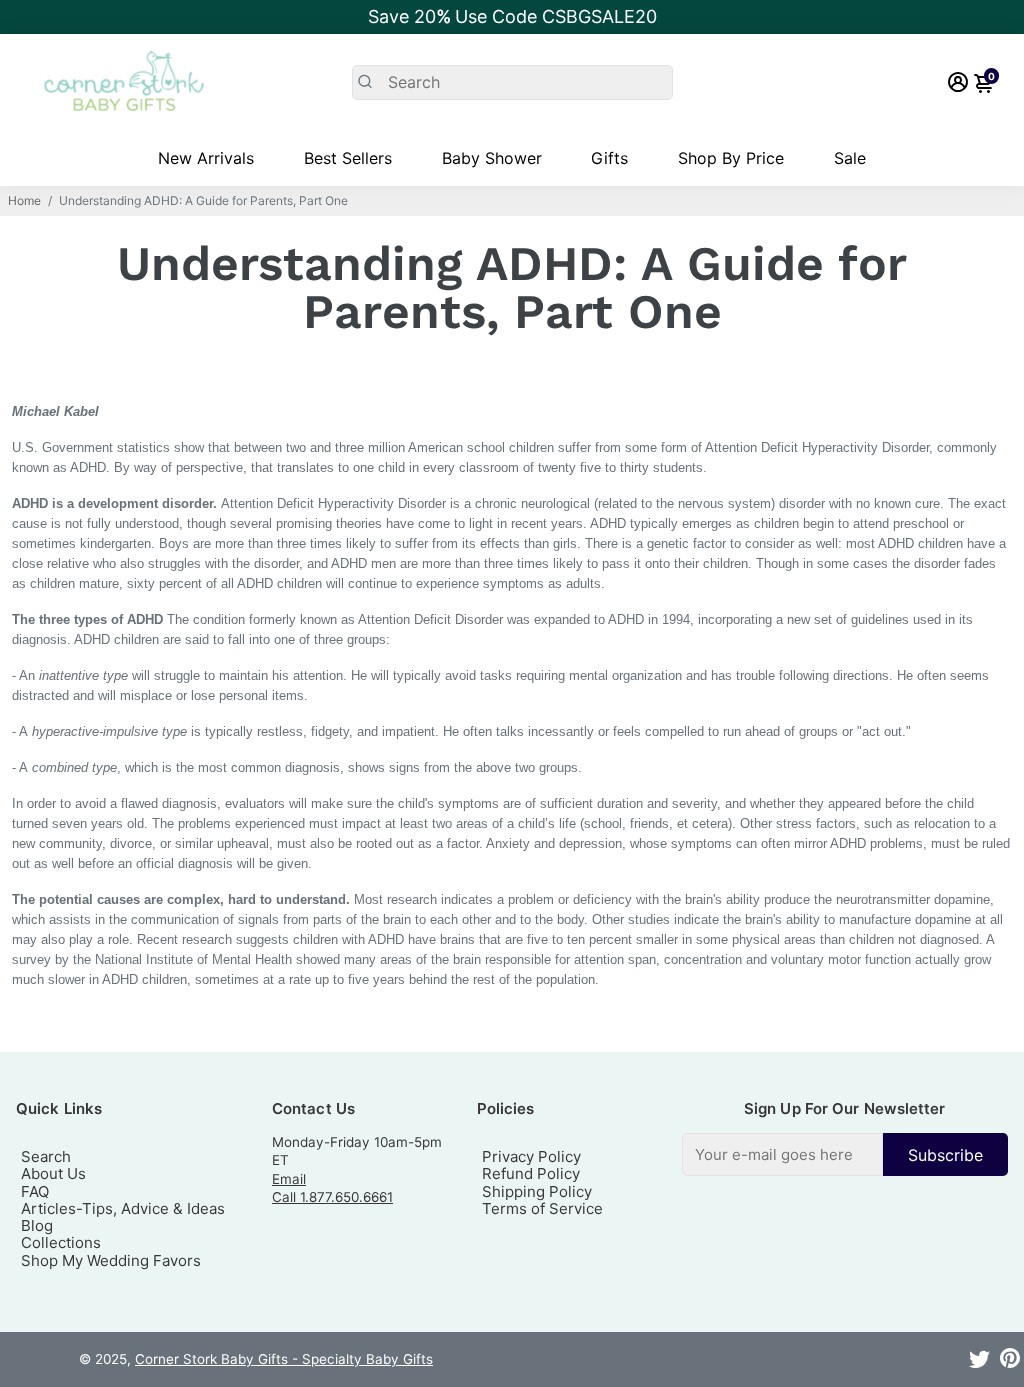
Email (289, 1179)
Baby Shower (492, 158)
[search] (512, 82)
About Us (53, 1173)
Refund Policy (531, 1173)
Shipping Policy (537, 1191)
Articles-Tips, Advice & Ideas (123, 1208)
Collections (61, 1242)
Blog (37, 1225)
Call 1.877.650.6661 (332, 1197)
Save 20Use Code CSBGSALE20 (512, 16)
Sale (850, 158)
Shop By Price (731, 158)
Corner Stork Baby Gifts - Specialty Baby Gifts (284, 1359)
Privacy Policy (531, 1156)
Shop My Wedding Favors (111, 1260)
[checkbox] (845, 1154)
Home (24, 201)
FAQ (35, 1191)
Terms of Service (542, 1208)
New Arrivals (206, 158)
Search (46, 1156)
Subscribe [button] (945, 1155)
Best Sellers (348, 158)
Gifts (609, 158)
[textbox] (782, 1154)
